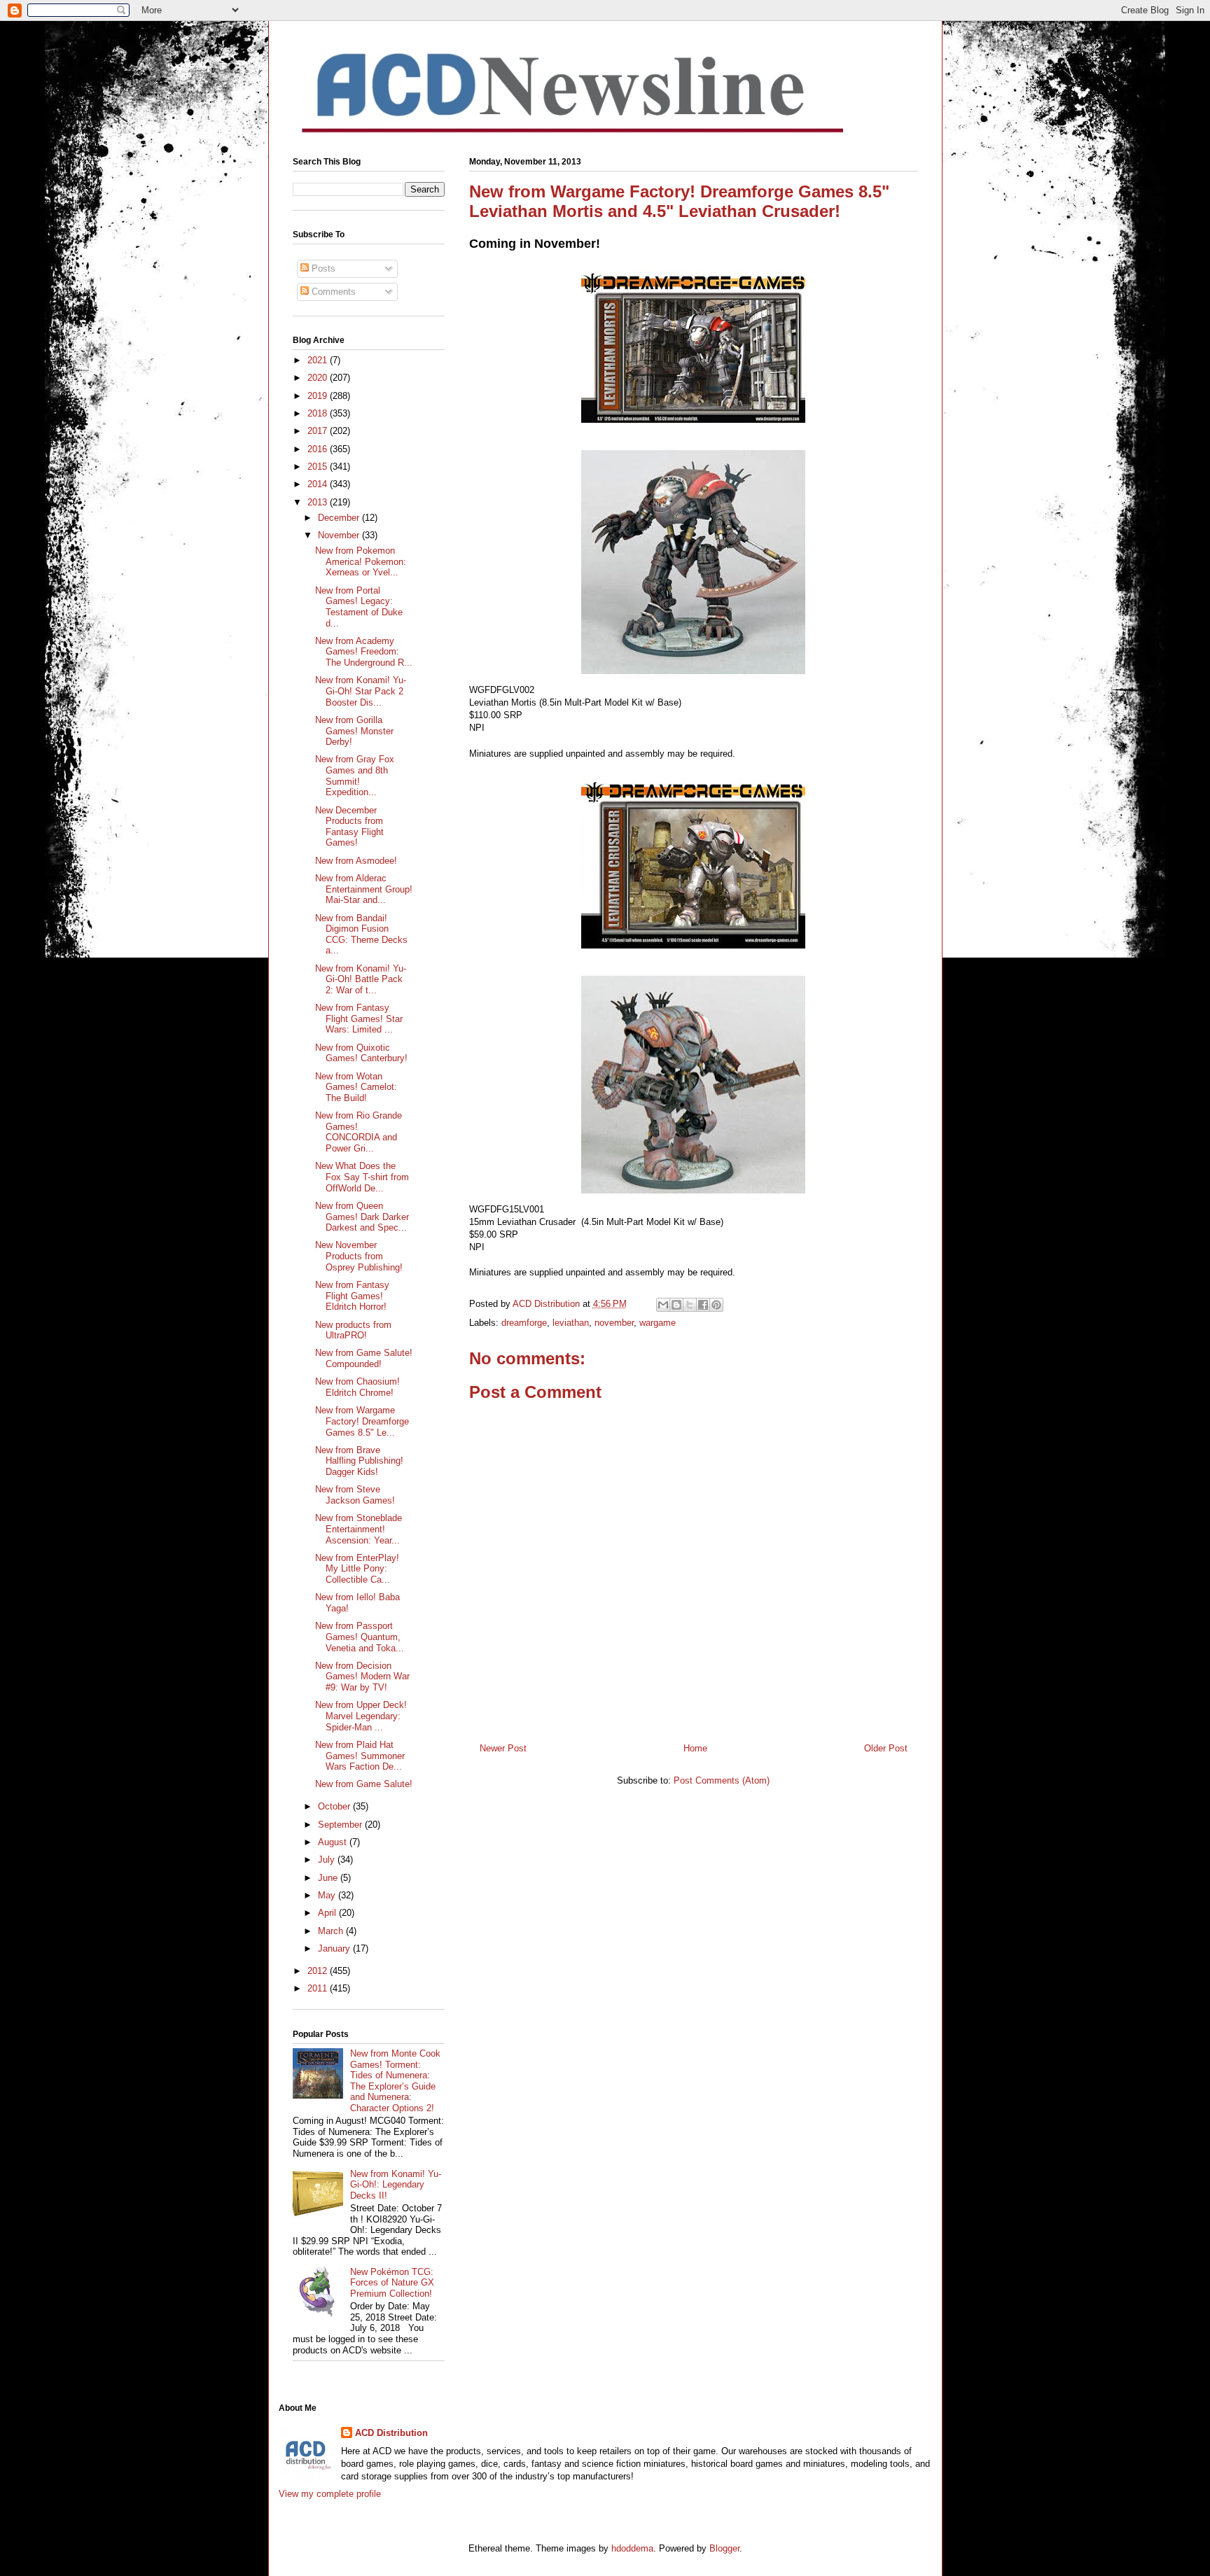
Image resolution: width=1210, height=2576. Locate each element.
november (614, 1323)
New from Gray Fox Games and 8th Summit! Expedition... (355, 776)
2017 (319, 431)
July (328, 1860)
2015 (319, 467)
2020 (319, 378)
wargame (658, 1323)
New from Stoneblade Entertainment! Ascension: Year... (359, 1529)
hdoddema (632, 2548)
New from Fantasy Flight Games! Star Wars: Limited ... (359, 1018)
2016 (319, 449)
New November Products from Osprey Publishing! (359, 1256)
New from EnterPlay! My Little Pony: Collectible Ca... (357, 1569)
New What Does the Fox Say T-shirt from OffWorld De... (362, 1177)
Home (695, 1748)
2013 (319, 502)
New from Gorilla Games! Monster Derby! (354, 731)
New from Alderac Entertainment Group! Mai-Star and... (364, 889)
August (334, 1842)
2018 (319, 413)
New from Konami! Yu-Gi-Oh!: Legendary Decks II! (396, 2185)
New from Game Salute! (364, 1784)
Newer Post (503, 1748)
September (341, 1825)
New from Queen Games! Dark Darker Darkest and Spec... (362, 1217)
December (340, 518)
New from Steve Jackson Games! (355, 1495)
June (329, 1878)
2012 (319, 1971)
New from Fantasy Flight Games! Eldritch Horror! (352, 1296)
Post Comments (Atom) (722, 1780)
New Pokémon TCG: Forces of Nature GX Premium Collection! (392, 2283)
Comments (332, 292)
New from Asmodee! (356, 861)
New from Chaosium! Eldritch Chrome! (357, 1387)
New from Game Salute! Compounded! (364, 1358)
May (328, 1895)
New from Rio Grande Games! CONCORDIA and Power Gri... (359, 1132)
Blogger (724, 2548)
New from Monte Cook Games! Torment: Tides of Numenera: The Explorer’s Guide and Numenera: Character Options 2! (395, 2081)
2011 (319, 1988)
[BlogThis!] (676, 1305)
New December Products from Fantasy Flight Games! (349, 827)
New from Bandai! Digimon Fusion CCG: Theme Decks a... (361, 934)
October (335, 1806)
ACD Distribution (391, 2433)
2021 (319, 360)
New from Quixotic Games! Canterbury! (361, 1053)
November (340, 535)
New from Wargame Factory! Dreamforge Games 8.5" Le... (362, 1421)
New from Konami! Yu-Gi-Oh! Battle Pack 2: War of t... (361, 979)
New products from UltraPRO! (353, 1330)
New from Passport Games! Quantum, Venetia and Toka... (360, 1637)
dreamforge (524, 1323)
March (332, 1931)
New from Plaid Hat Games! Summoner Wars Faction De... (360, 1756)
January (335, 1948)
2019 (319, 396)
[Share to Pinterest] (716, 1305)
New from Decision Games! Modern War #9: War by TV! (362, 1676)
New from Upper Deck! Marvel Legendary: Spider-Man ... (361, 1716)
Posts (322, 268)
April (328, 1913)
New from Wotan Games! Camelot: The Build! (356, 1087)
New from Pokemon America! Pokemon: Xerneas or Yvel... (361, 561)
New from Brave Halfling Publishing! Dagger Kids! (359, 1461)
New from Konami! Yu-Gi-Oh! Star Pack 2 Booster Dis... (361, 691)
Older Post (886, 1748)
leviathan (571, 1323)
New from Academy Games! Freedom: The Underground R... (364, 652)
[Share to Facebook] (703, 1305)
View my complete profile (330, 2494)
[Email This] (663, 1305)
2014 (319, 484)
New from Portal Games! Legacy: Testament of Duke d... (359, 607)
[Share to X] (690, 1305)
